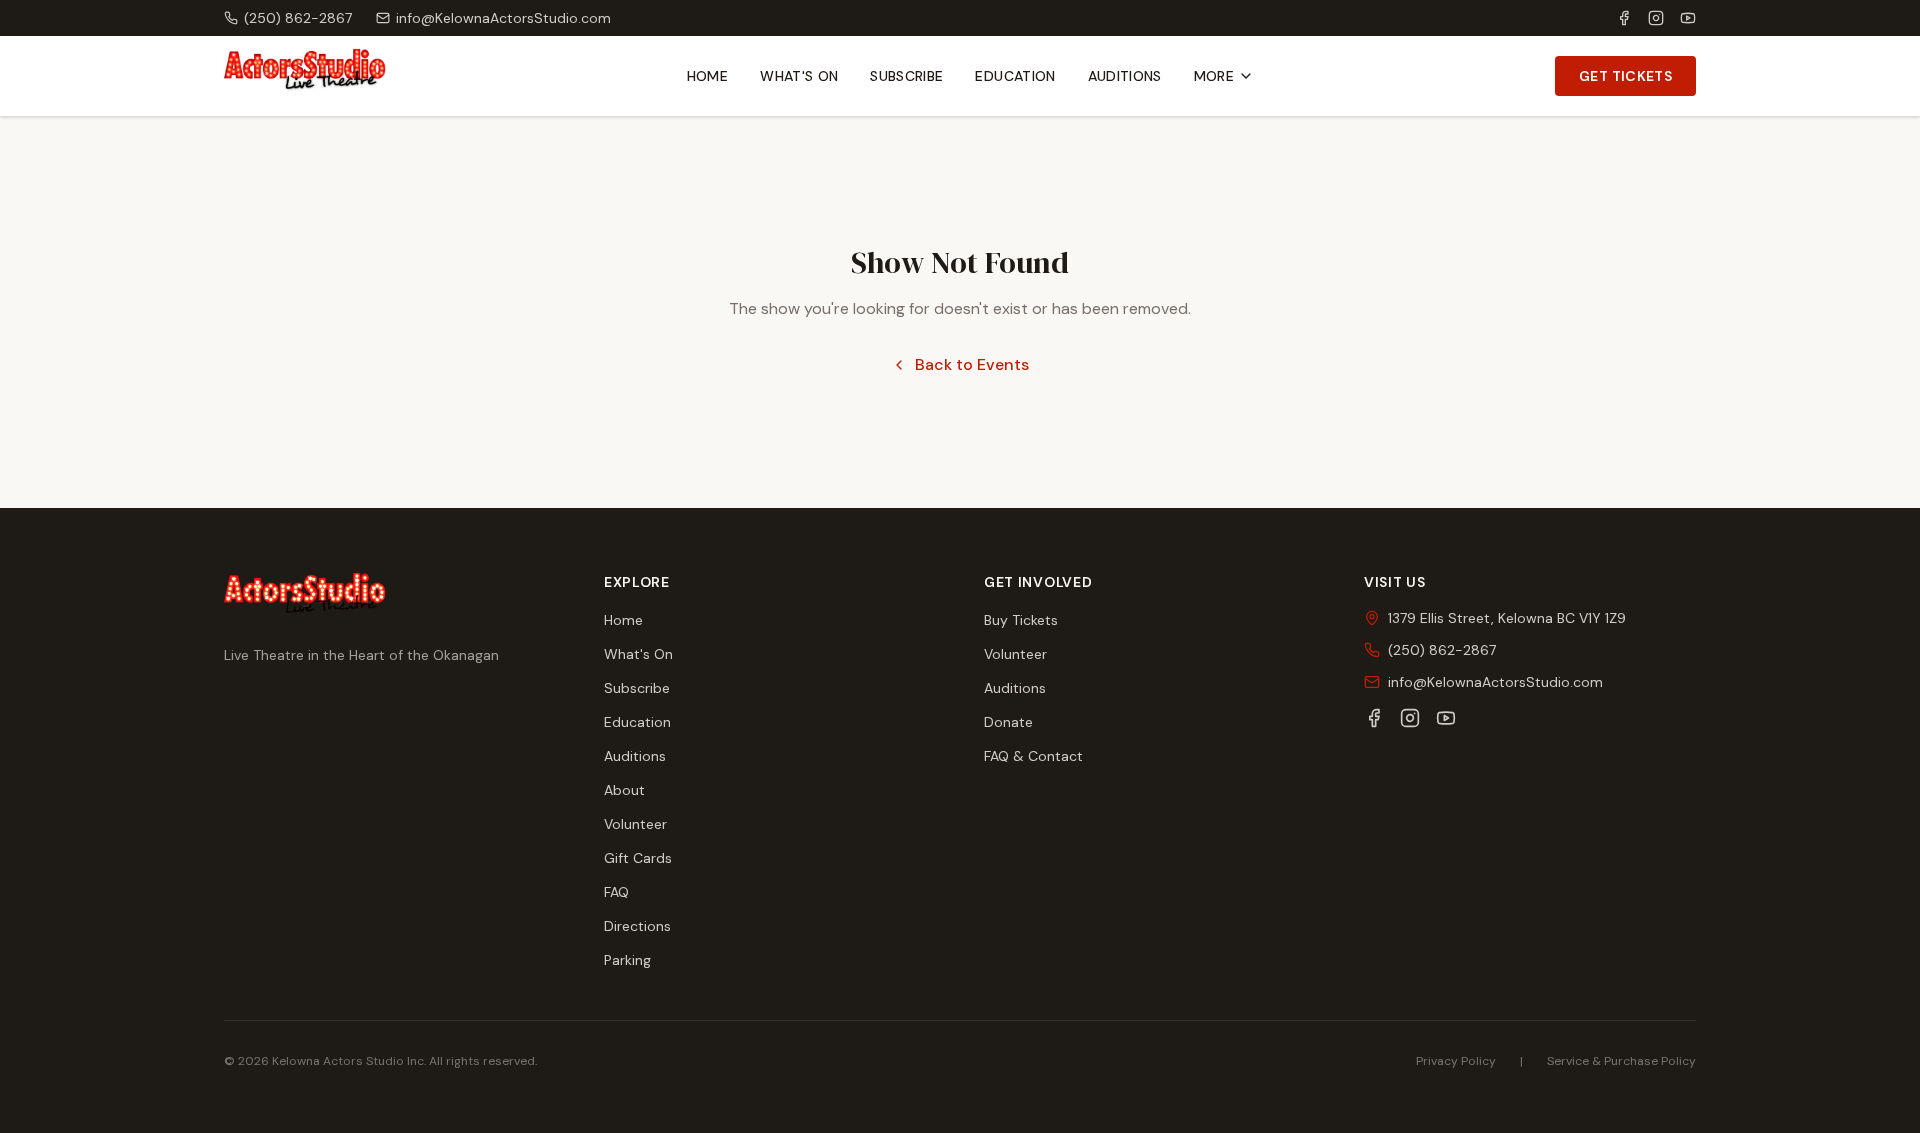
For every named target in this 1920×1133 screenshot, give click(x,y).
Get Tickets (1625, 76)
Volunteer (635, 824)
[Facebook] (1624, 18)
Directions (637, 926)
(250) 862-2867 (298, 18)
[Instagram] (1656, 18)
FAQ (616, 892)
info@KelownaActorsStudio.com (503, 18)
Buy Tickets (1021, 620)
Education (1015, 76)
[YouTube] (1688, 18)
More (1214, 76)
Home (707, 76)
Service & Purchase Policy (1621, 1061)
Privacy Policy (1456, 1061)
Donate (1008, 722)
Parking (627, 960)
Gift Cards (638, 858)
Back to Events (972, 364)
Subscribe (906, 76)
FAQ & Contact (1033, 756)
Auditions (1125, 76)
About (624, 790)
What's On (799, 76)
